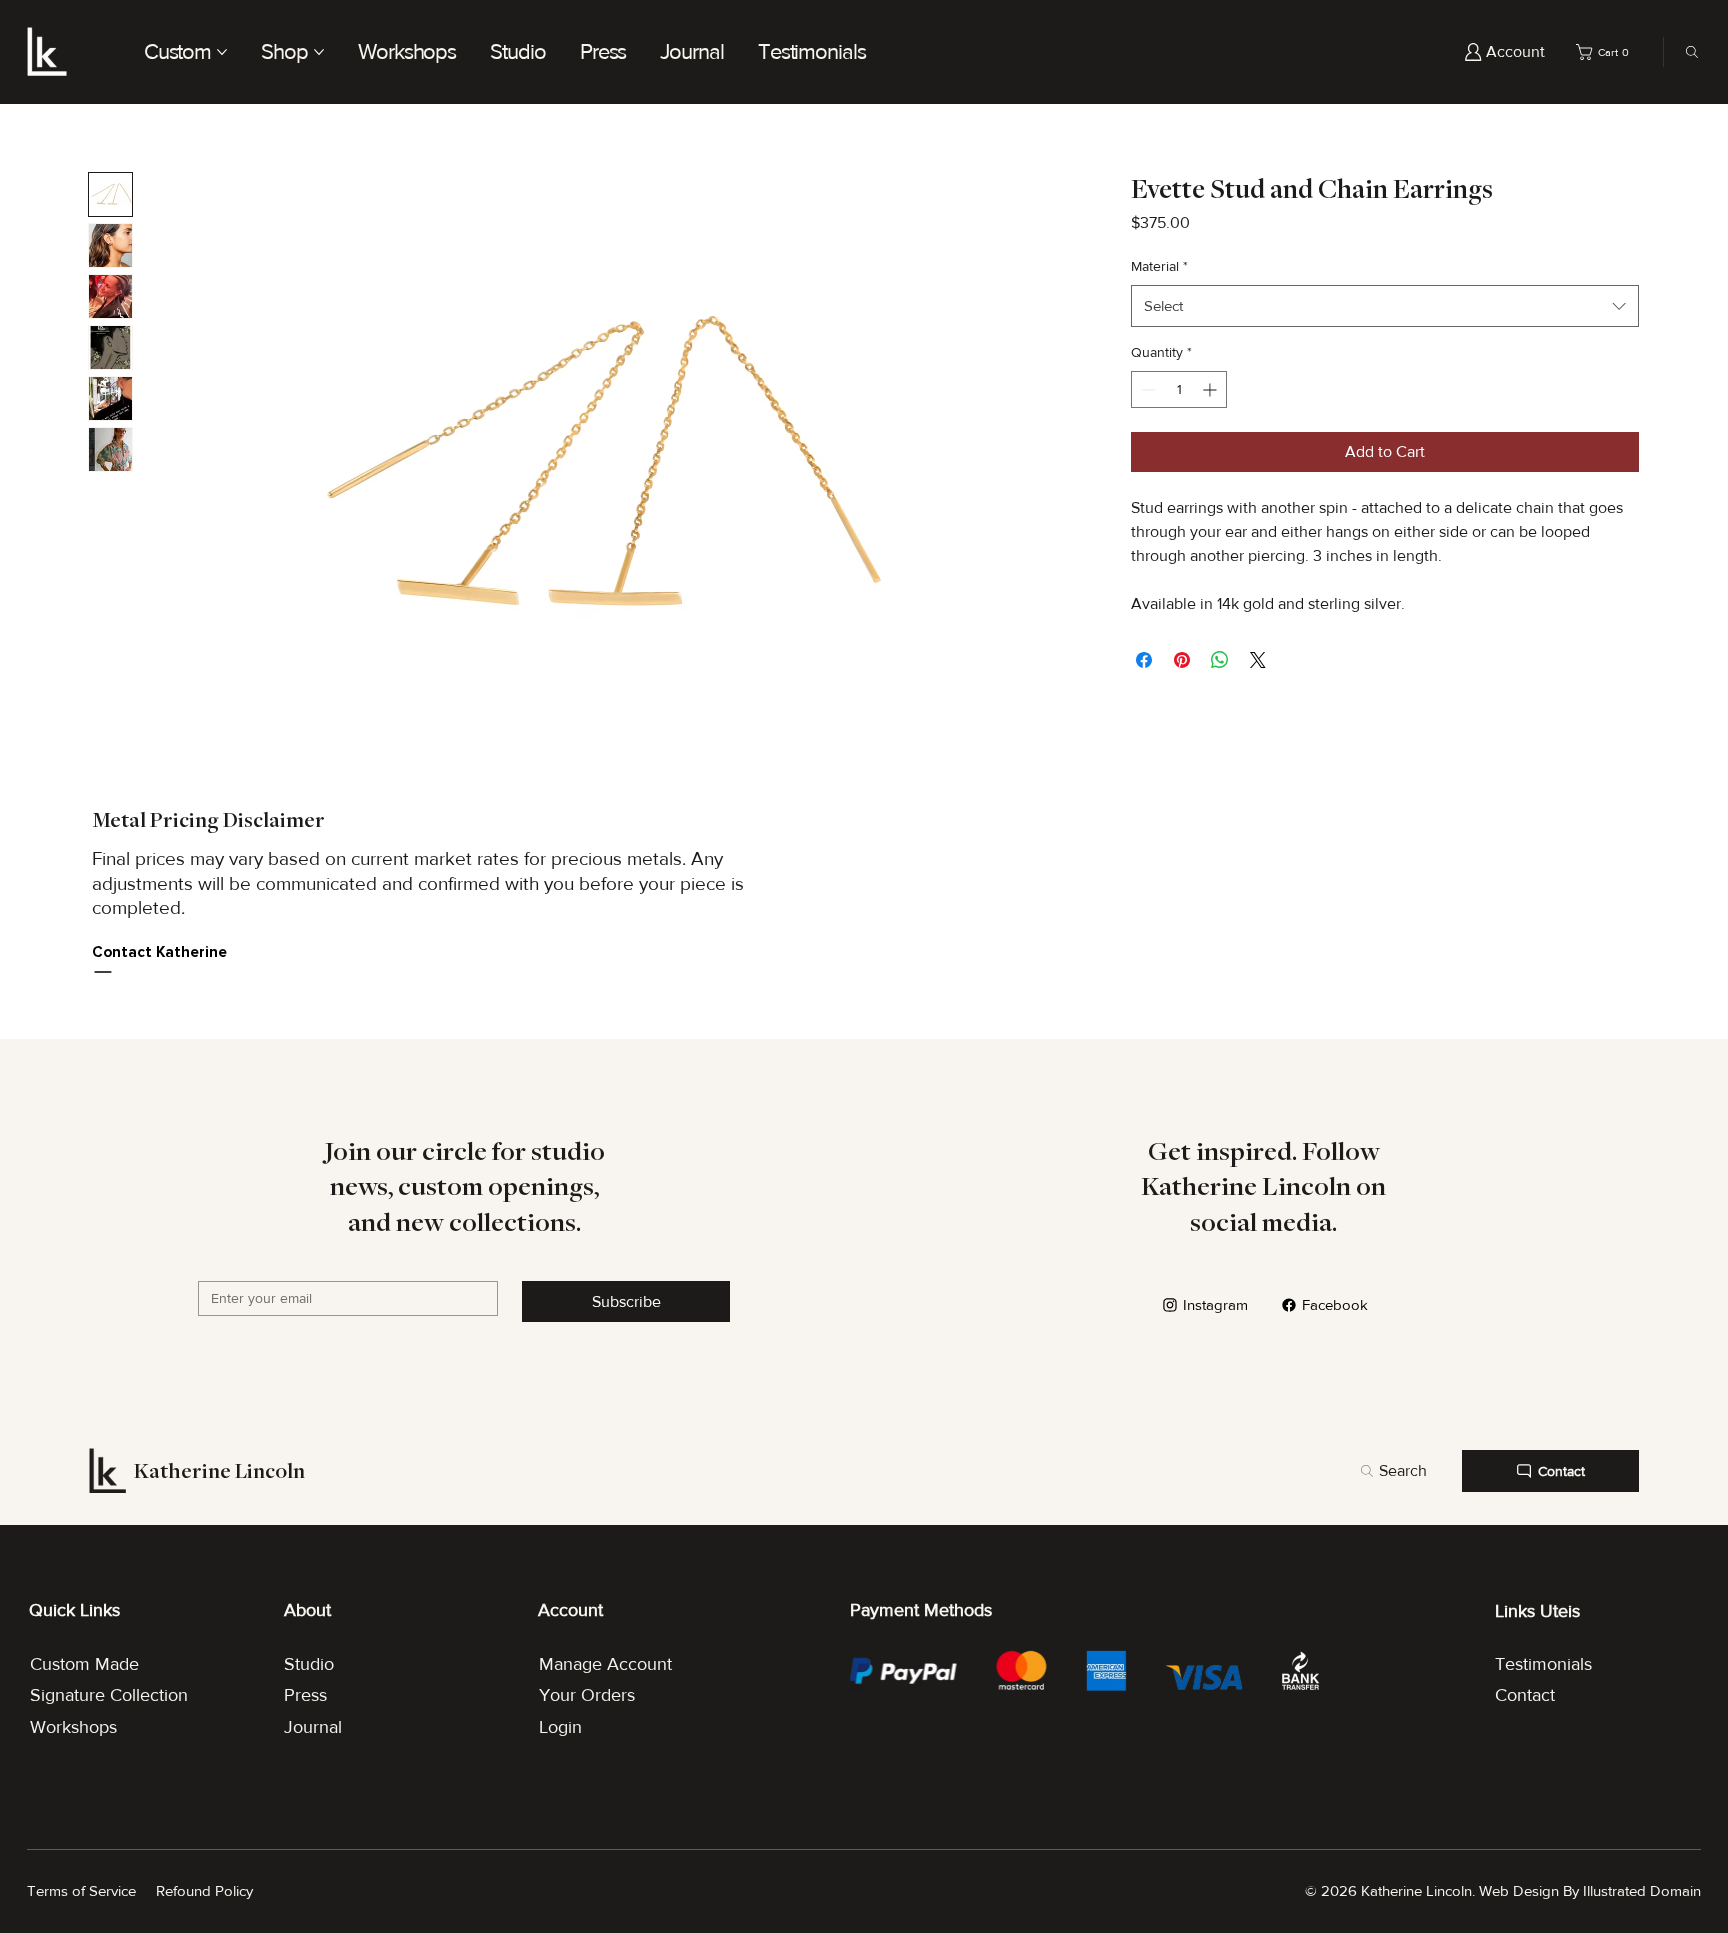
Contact (1525, 1695)
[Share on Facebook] (1144, 660)
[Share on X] (1258, 660)
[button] (1606, 52)
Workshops (73, 1727)
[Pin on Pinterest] (1182, 660)
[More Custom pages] (222, 52)
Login (560, 1727)
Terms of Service (81, 1890)
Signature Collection (109, 1695)
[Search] (1687, 52)
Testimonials (1543, 1664)
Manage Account (605, 1664)
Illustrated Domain (1642, 1890)
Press (305, 1695)
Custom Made (84, 1664)
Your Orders (587, 1695)
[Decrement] (1146, 389)
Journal (313, 1727)
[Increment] (1211, 389)
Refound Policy (204, 1890)
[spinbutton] (1179, 389)
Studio (309, 1664)
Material (1159, 266)
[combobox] (1385, 306)
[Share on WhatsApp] (1220, 660)
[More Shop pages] (319, 52)
